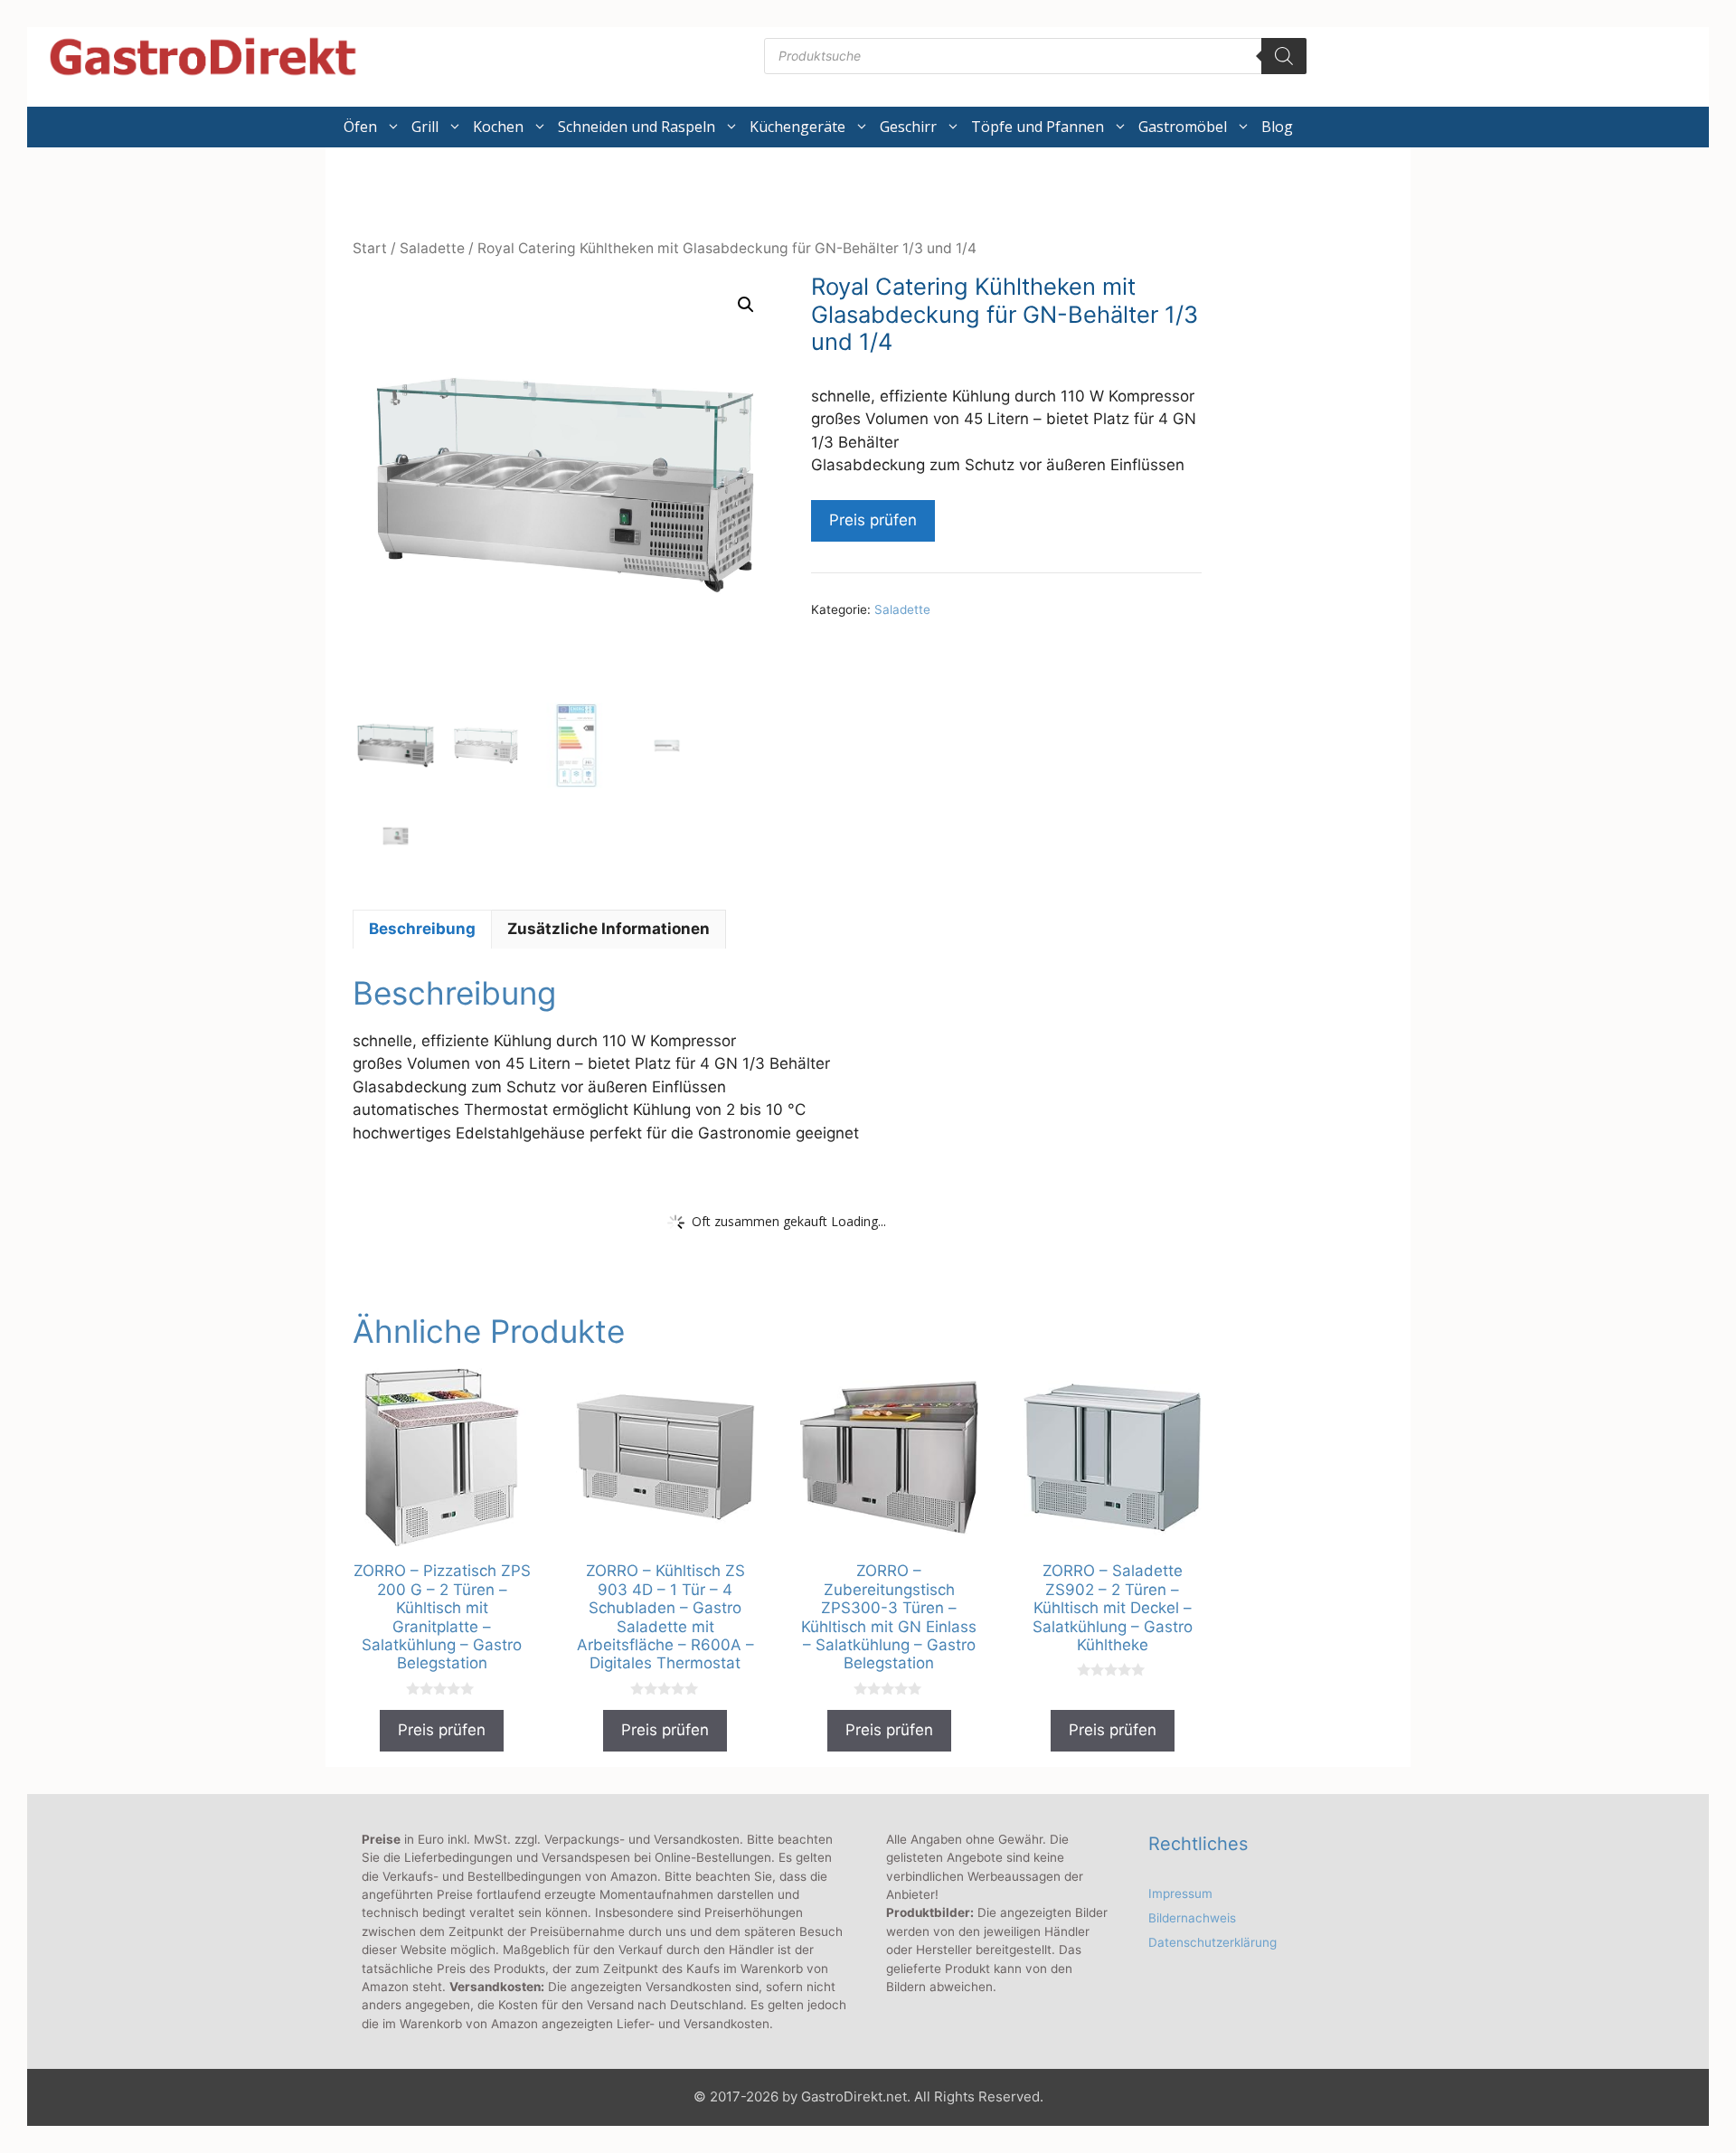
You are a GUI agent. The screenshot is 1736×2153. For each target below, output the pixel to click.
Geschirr (908, 127)
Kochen (498, 127)
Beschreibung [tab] (422, 929)
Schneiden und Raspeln (637, 127)
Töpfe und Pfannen (1038, 127)
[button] (746, 305)
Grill (425, 127)
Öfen (360, 127)
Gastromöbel (1183, 127)
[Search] (1284, 56)
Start (370, 248)
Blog (1277, 127)
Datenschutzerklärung (1212, 1942)
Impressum (1180, 1893)
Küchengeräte (797, 127)
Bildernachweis (1192, 1918)
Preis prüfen (873, 520)
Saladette (432, 248)
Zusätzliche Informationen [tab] (609, 929)
